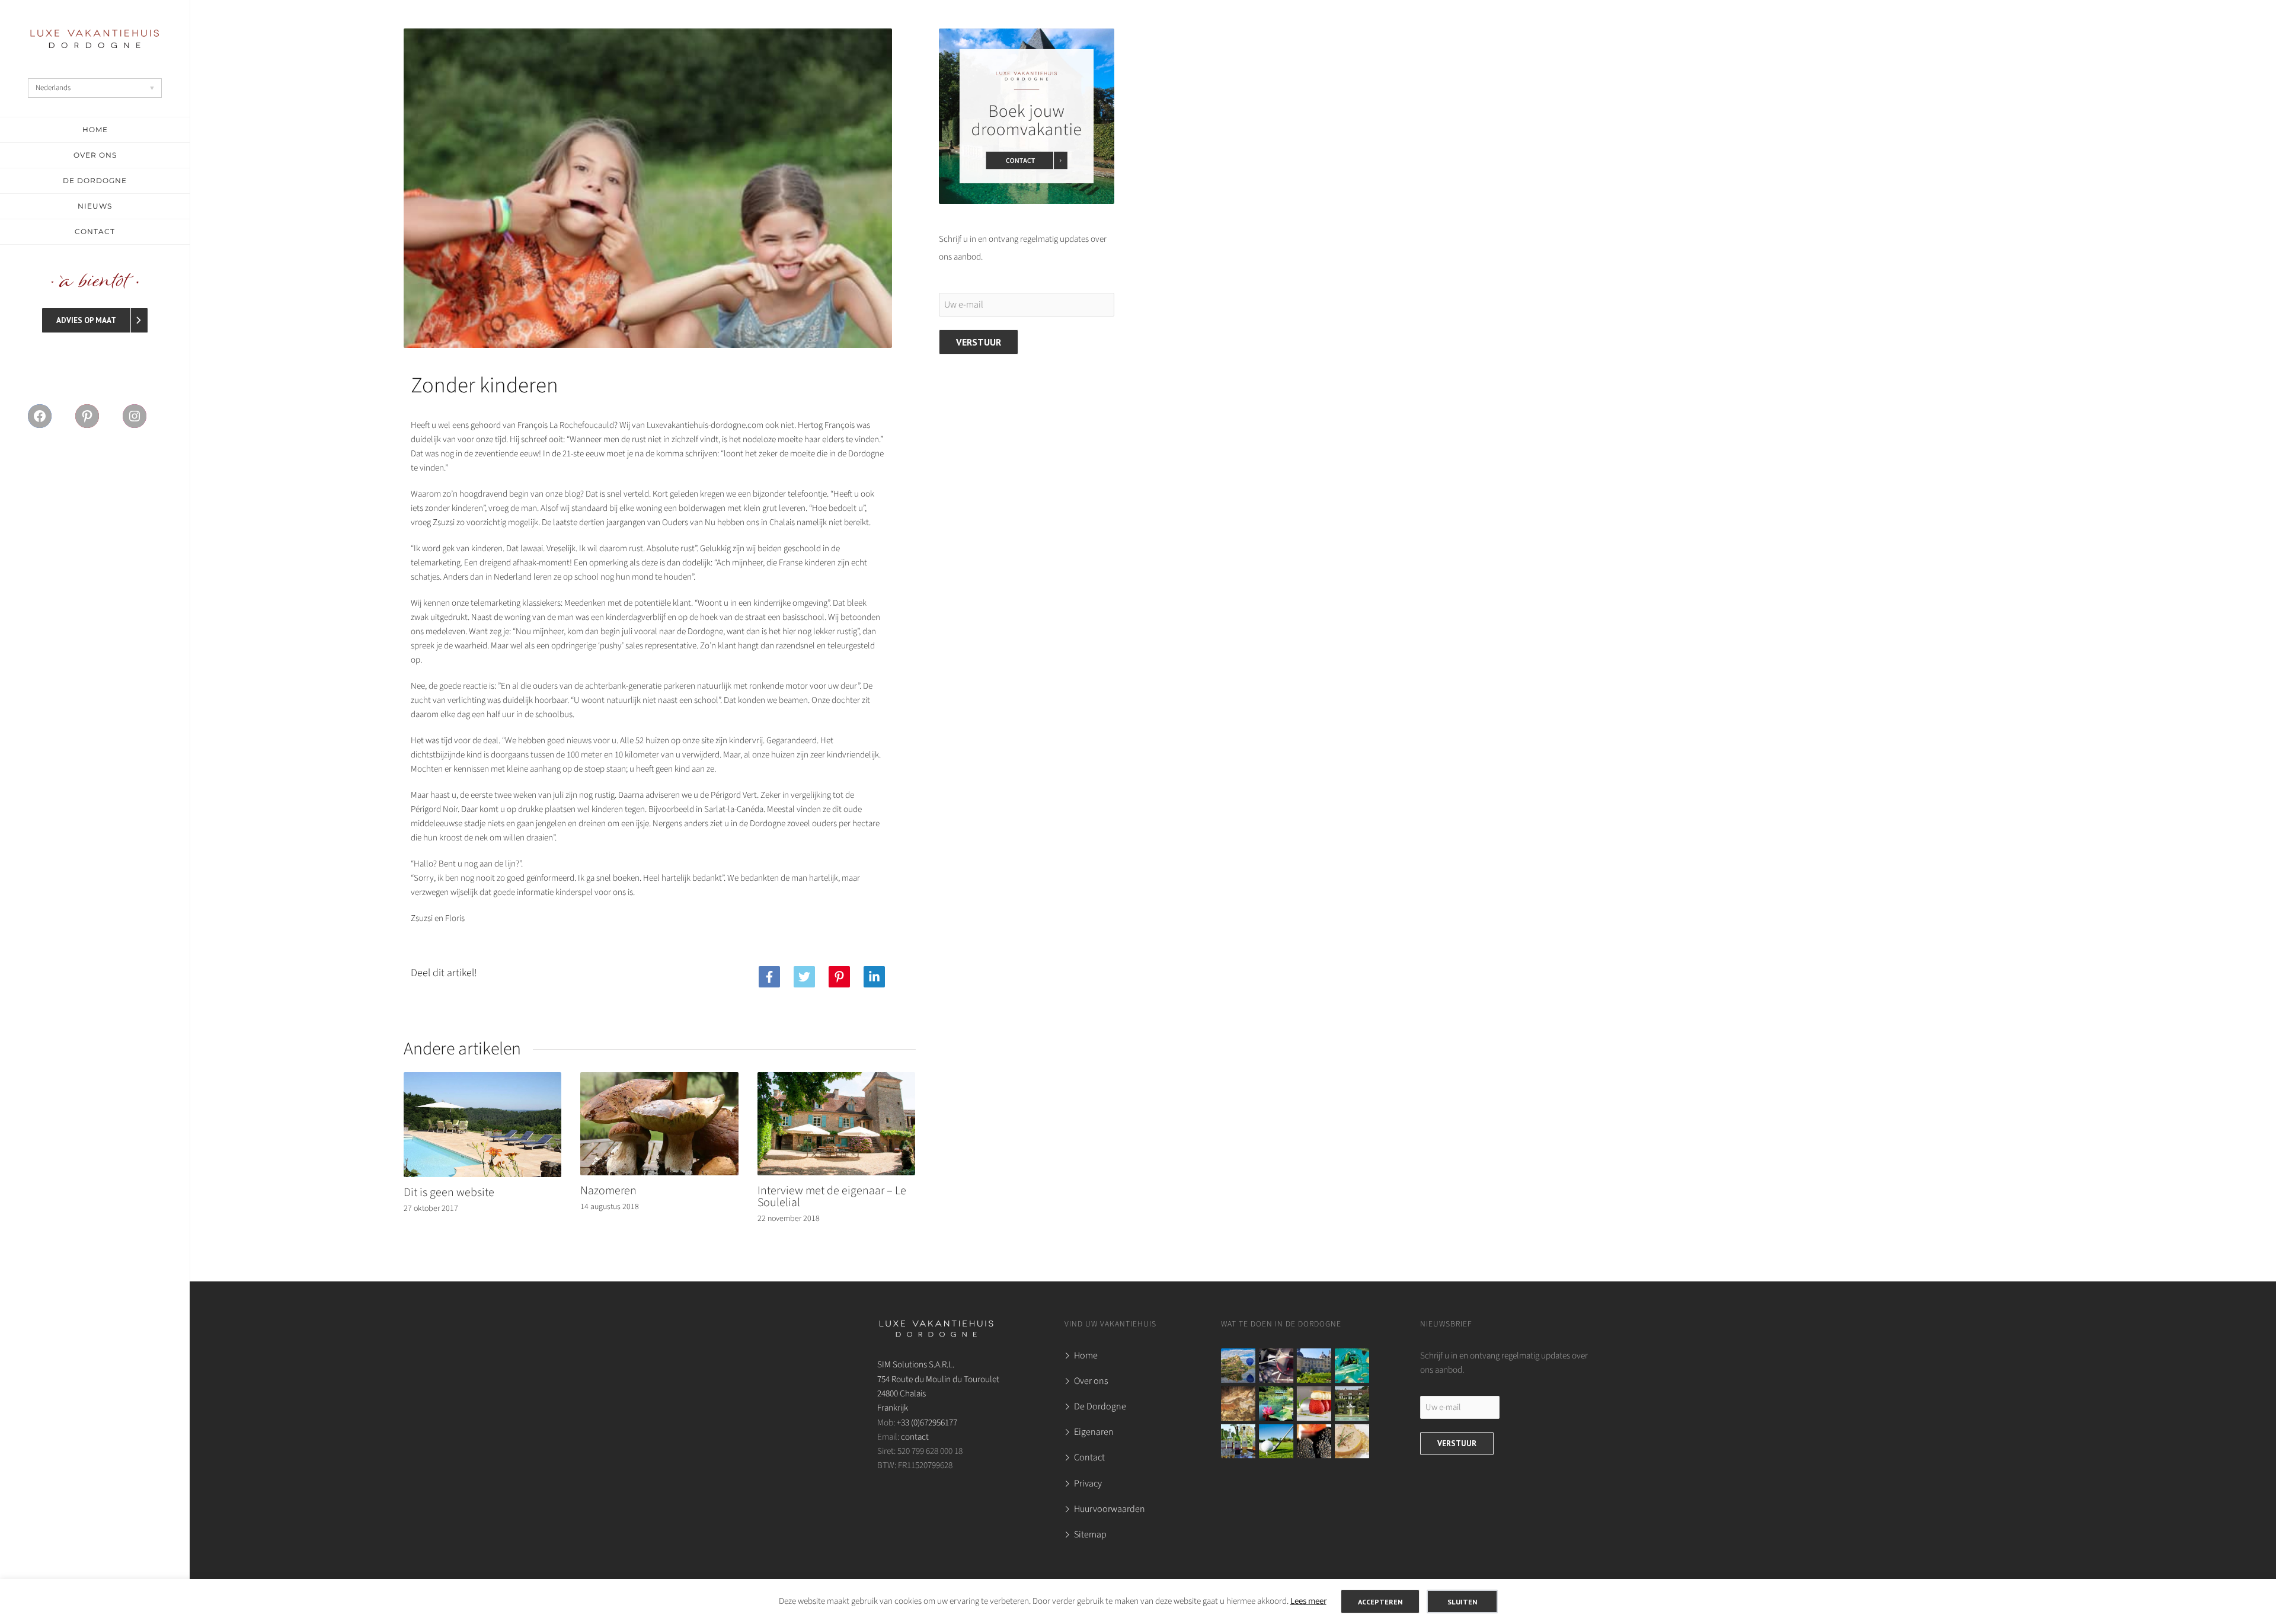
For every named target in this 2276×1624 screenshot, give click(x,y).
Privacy (1088, 1484)
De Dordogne (1100, 1406)
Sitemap (1090, 1535)
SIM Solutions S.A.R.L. (916, 1364)
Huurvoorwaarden (1110, 1509)
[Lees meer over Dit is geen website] (483, 1169)
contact (915, 1437)
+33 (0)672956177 (927, 1422)
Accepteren (1380, 1601)
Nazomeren (608, 1191)
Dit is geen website (449, 1193)
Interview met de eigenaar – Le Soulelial (832, 1197)
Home (1086, 1356)
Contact (1089, 1457)
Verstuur (979, 342)
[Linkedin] (874, 977)
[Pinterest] (839, 977)
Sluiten (1462, 1601)
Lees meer (1308, 1601)
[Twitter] (804, 977)
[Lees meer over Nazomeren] (659, 1167)
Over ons (1091, 1381)
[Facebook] (769, 977)
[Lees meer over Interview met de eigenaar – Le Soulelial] (837, 1167)
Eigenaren (1094, 1432)
